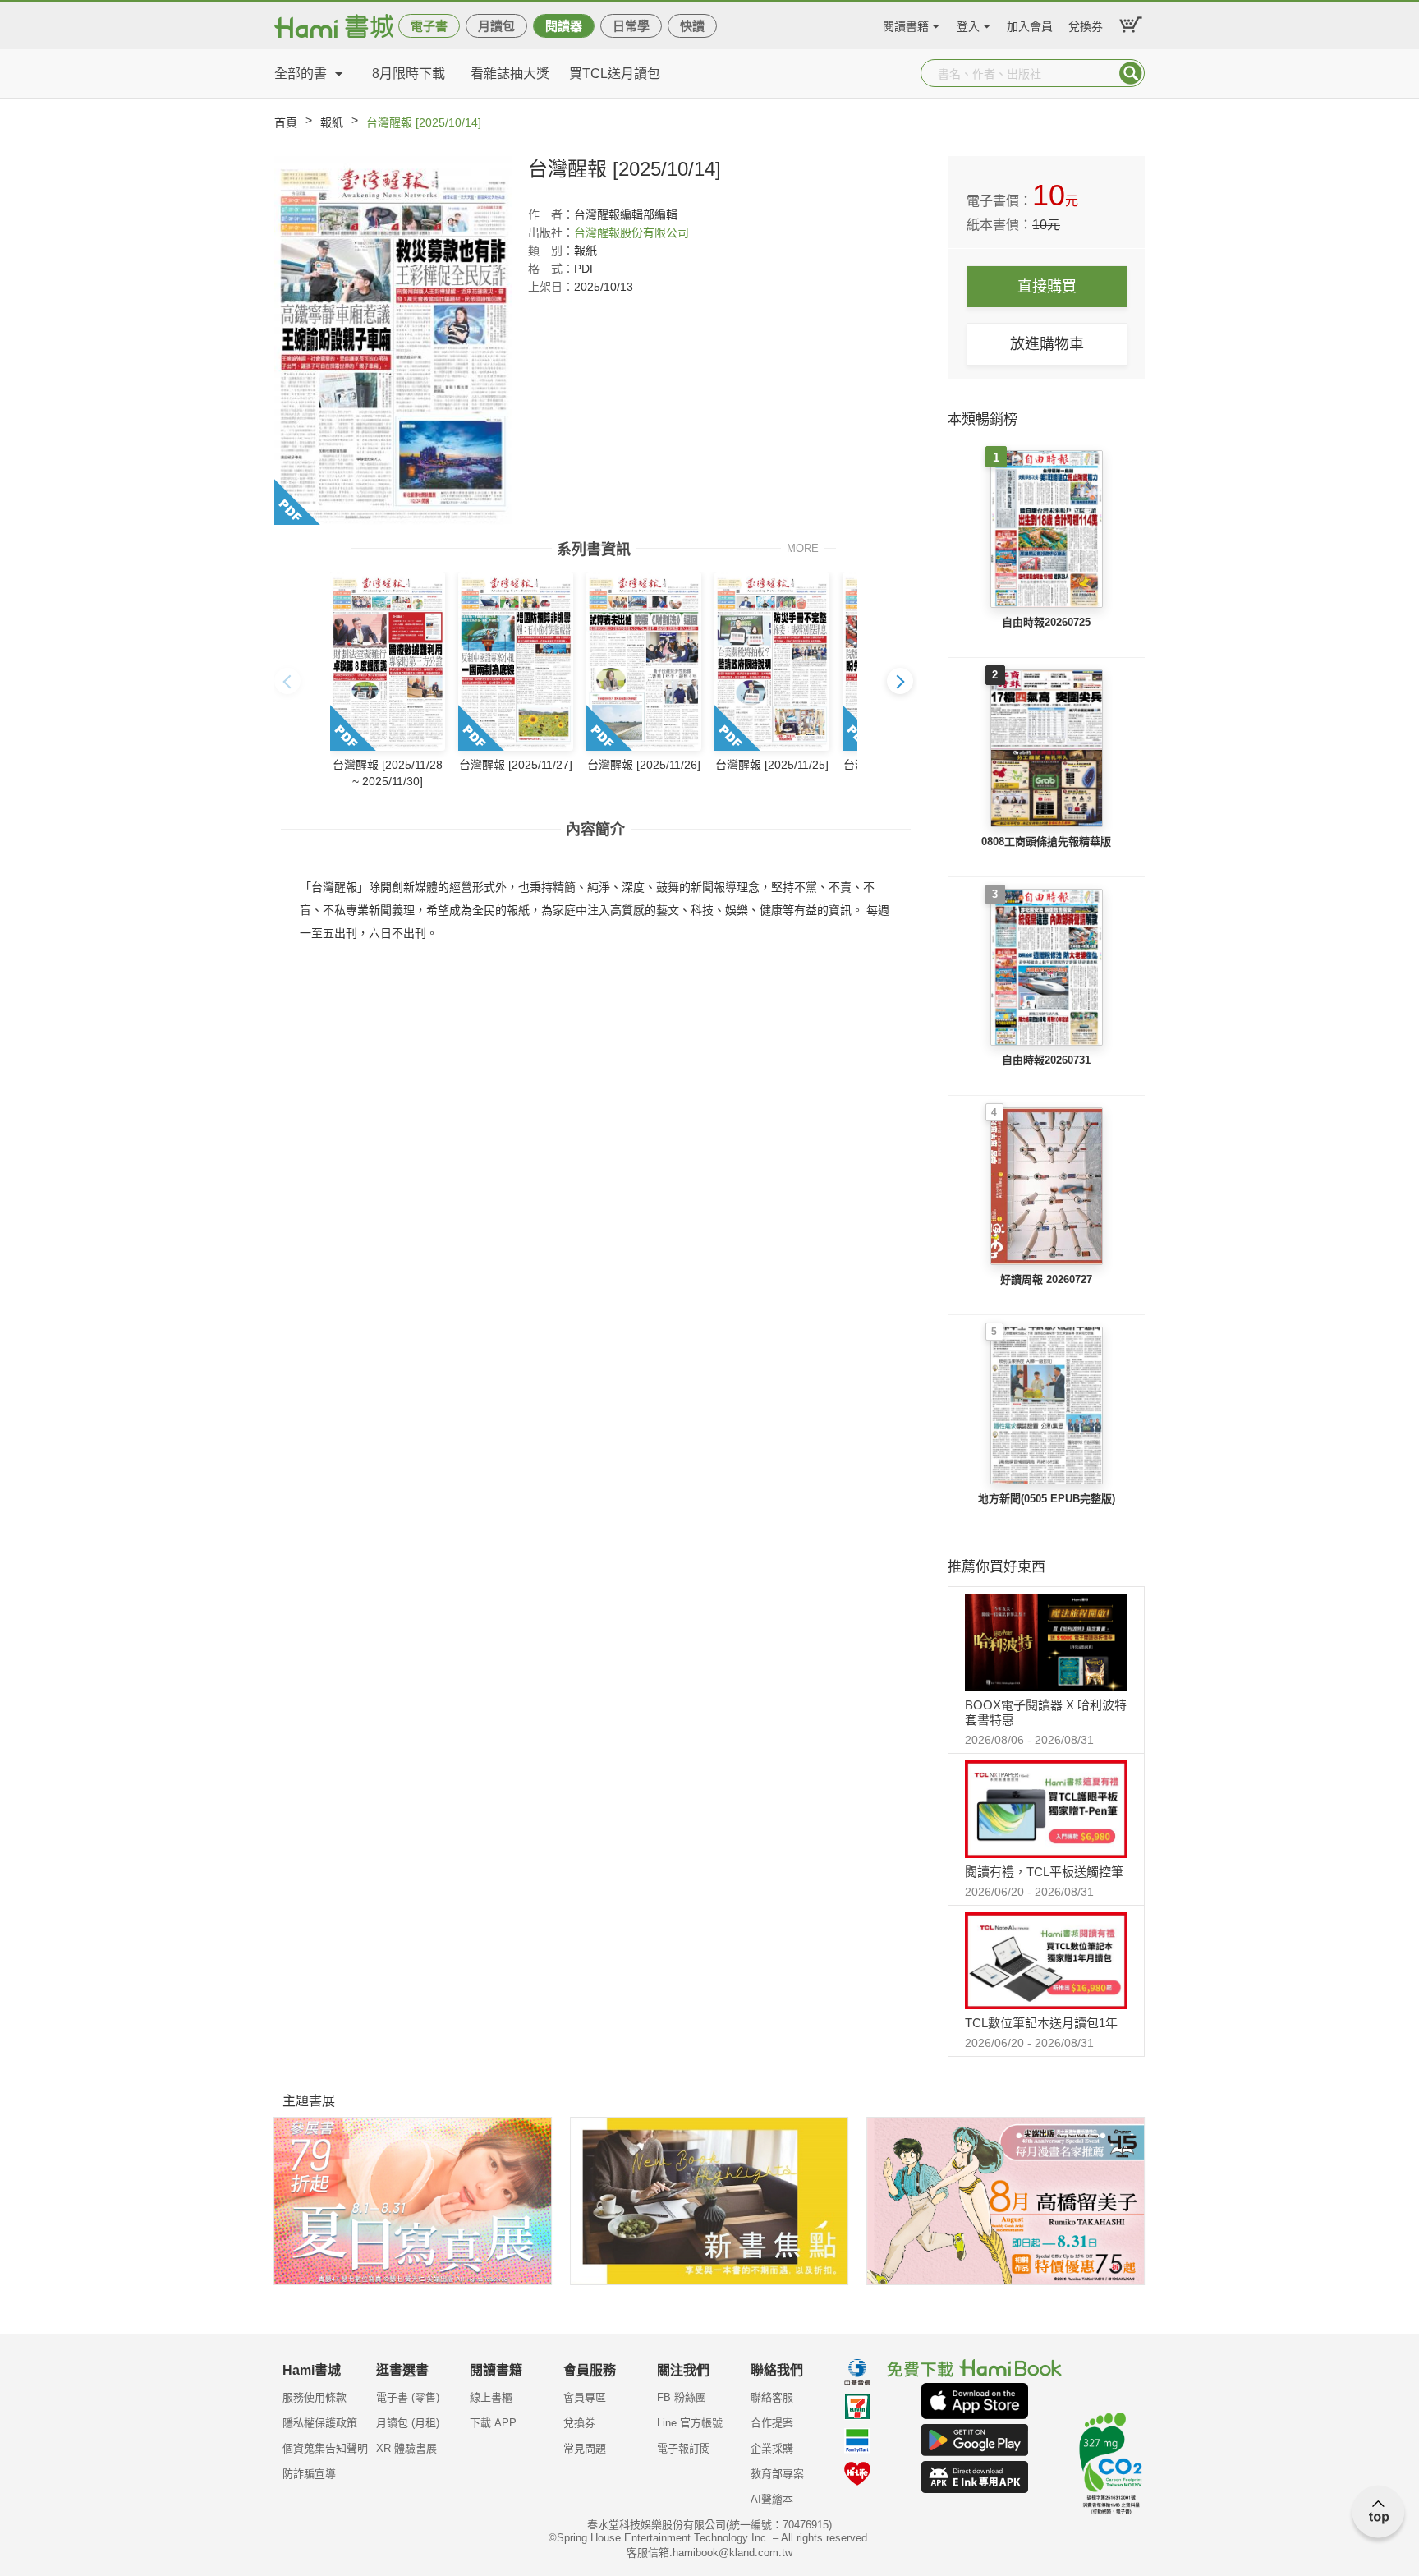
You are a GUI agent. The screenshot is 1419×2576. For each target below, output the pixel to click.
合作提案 (772, 2423)
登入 (968, 24)
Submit (1131, 73)
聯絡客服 (772, 2397)
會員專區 (585, 2397)
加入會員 (1030, 24)
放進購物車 (1047, 344)
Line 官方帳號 (690, 2423)
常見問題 (585, 2448)
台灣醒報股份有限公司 (631, 232)
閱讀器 (564, 26)
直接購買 (1047, 287)
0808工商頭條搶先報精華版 (1046, 842)
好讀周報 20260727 (1046, 1279)
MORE (803, 547)
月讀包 (496, 26)
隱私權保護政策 (320, 2423)
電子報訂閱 (684, 2448)
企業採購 (772, 2448)
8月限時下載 (409, 74)
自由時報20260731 (1046, 1060)
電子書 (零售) (408, 2397)
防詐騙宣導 (309, 2474)
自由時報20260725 (1046, 622)
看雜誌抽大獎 (510, 74)
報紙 (332, 122)
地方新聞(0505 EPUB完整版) (1047, 1499)
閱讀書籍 (906, 24)
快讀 (692, 26)
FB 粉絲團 (682, 2397)
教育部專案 (777, 2474)
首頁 (286, 122)
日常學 (631, 26)
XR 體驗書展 (406, 2448)
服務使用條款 (315, 2397)
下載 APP (493, 2423)
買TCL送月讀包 (615, 74)
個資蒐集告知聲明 (325, 2448)
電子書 (429, 26)
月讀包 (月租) (408, 2423)
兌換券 (1086, 24)
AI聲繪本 (772, 2499)
